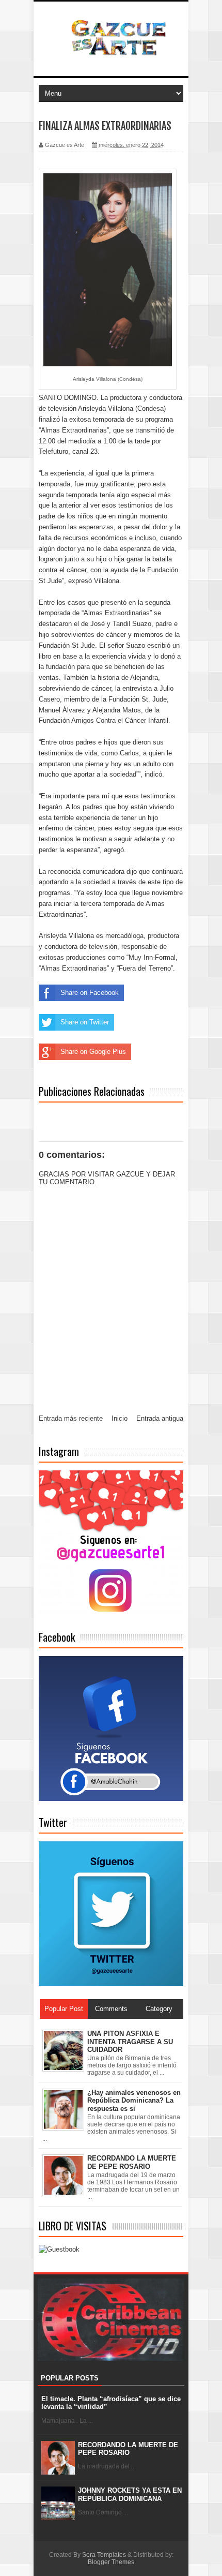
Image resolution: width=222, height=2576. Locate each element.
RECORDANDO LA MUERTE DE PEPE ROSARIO (128, 2449)
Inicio (120, 1418)
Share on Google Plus (93, 1052)
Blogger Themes (111, 2562)
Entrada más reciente (71, 1418)
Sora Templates (104, 2555)
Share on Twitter (85, 1022)
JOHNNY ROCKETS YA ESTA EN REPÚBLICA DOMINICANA (130, 2495)
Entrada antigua (160, 1418)
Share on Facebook (90, 993)
